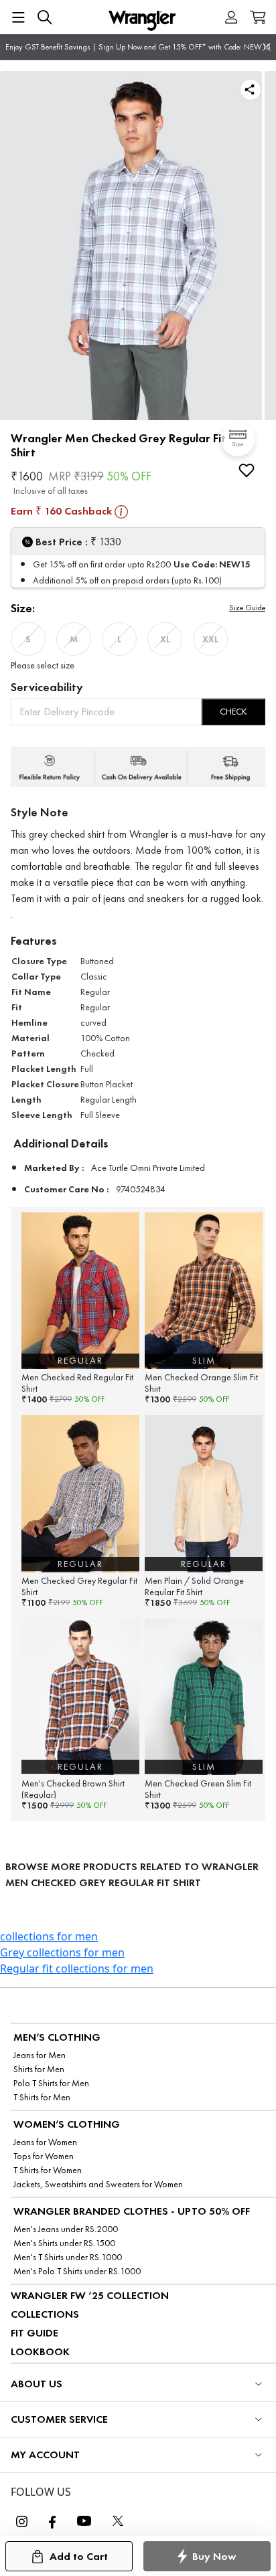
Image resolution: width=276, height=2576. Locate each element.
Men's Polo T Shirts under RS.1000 (77, 2271)
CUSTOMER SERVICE (59, 2419)
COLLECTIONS (45, 2314)
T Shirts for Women (48, 2170)
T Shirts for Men (42, 2097)
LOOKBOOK (40, 2352)
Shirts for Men (39, 2069)
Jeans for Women (45, 2142)
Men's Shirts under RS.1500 (64, 2243)
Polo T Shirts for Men (51, 2083)
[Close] (267, 47)
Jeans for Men (40, 2055)
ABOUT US (37, 2384)
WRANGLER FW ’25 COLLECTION (90, 2295)
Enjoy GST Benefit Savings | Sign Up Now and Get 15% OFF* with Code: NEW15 (138, 47)
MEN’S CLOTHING (57, 2037)
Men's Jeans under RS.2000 (66, 2229)
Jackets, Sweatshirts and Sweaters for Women (98, 2184)
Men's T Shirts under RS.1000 (68, 2257)
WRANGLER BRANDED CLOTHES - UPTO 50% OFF (132, 2211)
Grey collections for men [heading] (62, 1952)
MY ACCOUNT (45, 2455)
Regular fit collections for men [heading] (77, 1968)
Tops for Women (44, 2156)
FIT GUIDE (34, 2333)
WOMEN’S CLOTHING (67, 2124)
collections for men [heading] (49, 1936)
